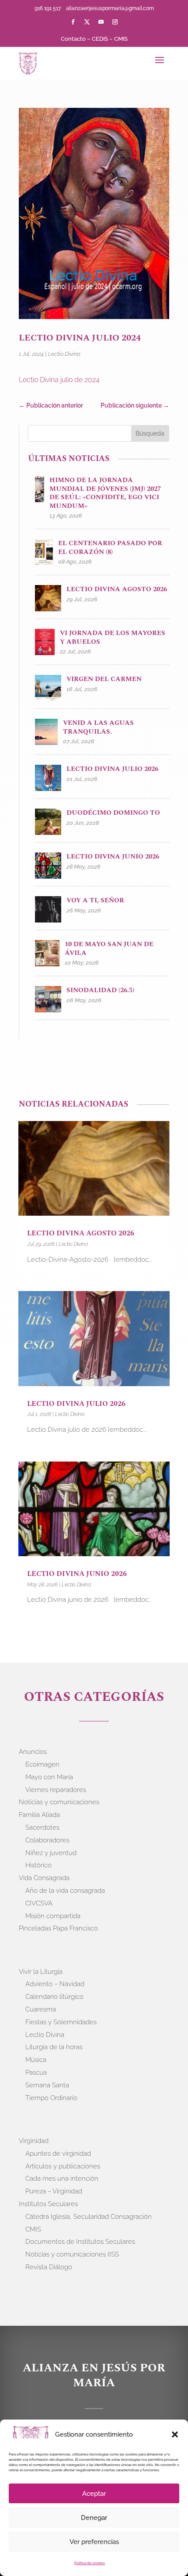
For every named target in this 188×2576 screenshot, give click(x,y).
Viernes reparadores (56, 1790)
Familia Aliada (39, 1815)
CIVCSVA (39, 1903)
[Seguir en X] (87, 22)
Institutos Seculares (48, 2204)
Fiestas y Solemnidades (61, 2022)
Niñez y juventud (51, 1853)
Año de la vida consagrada (65, 1891)
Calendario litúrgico (54, 1997)
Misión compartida (53, 1916)
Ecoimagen (42, 1764)
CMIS (121, 39)
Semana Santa (47, 2085)
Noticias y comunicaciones (59, 1802)
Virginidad (34, 2141)
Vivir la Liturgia (41, 1972)
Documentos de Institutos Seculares (80, 2242)
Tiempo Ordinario (51, 2098)
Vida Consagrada (44, 1878)
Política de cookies (90, 2563)
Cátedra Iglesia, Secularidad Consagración (89, 2217)
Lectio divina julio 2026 (76, 1404)
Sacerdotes (42, 1827)
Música (36, 2060)
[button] (175, 2434)
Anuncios (33, 1752)
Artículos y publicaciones (63, 2166)
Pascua (36, 2072)
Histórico (38, 1865)
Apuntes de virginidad (58, 2154)
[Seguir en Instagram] (115, 22)
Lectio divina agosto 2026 (81, 1233)
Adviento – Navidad (55, 1984)
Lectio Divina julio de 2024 (59, 380)
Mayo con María (49, 1777)
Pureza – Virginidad (54, 2191)
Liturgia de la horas (54, 2047)
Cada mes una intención (62, 2179)
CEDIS (100, 39)
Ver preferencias (94, 2542)
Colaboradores (47, 1840)
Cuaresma (41, 2009)
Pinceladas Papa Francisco (58, 1928)
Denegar (94, 2518)
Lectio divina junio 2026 (77, 1574)
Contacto (73, 39)
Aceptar (94, 2494)
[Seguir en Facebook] (73, 22)
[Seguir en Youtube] (101, 22)
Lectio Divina (64, 354)
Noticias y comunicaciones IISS (72, 2254)
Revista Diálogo (49, 2267)
